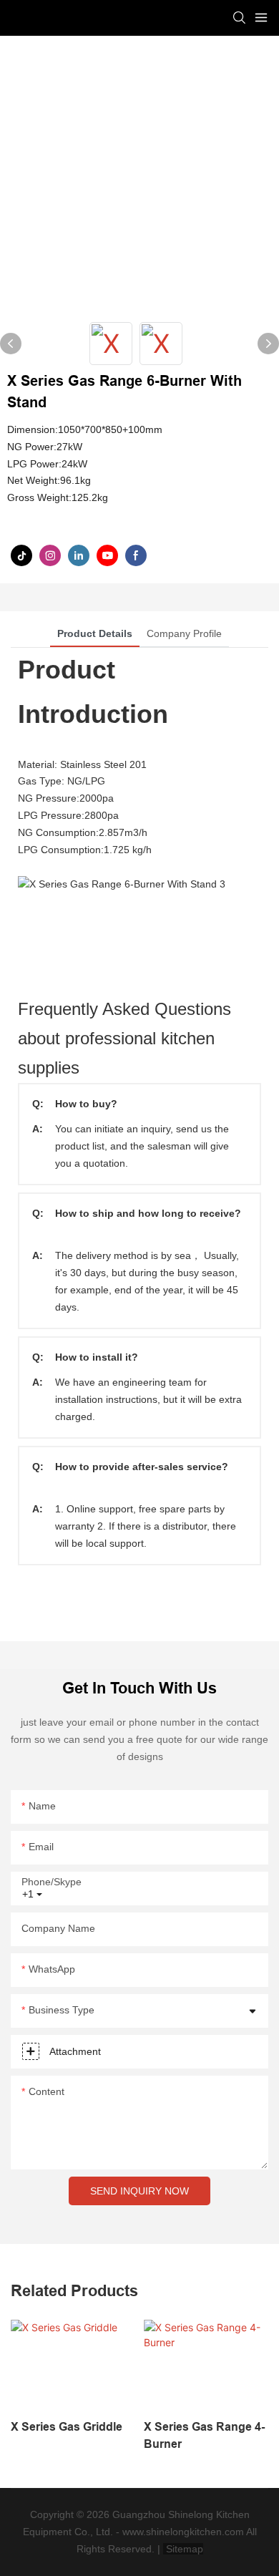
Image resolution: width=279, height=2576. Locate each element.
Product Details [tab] (95, 633)
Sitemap (183, 2549)
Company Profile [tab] (184, 633)
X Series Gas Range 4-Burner (204, 2435)
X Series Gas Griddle (67, 2427)
